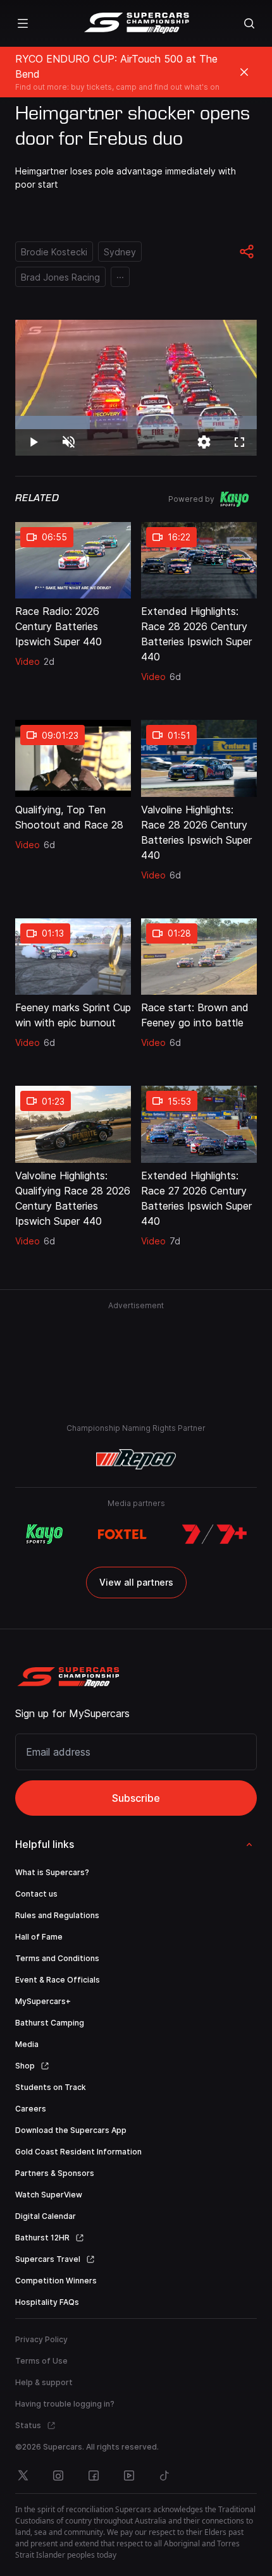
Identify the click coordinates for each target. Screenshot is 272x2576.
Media (27, 2044)
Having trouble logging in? (65, 2404)
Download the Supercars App (71, 2130)
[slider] (136, 422)
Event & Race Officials (58, 1980)
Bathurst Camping (50, 2023)
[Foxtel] (122, 1534)
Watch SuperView (49, 2195)
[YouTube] (129, 2476)
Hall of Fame (39, 1937)
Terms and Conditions (57, 1958)
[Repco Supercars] (136, 23)
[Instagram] (58, 2476)
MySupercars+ (43, 2001)
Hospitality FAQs (47, 2302)
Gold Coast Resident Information (78, 2152)
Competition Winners (56, 2281)
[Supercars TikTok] (164, 2476)
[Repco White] (136, 1459)
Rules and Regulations (57, 1915)
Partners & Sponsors (55, 2173)
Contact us (36, 1894)
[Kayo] (44, 1534)
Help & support (44, 2382)
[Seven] (214, 1534)
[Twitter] (23, 2476)
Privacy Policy (41, 2339)
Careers (31, 2109)
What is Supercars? (52, 1872)
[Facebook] (94, 2476)
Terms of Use (41, 2361)
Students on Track (51, 2087)
